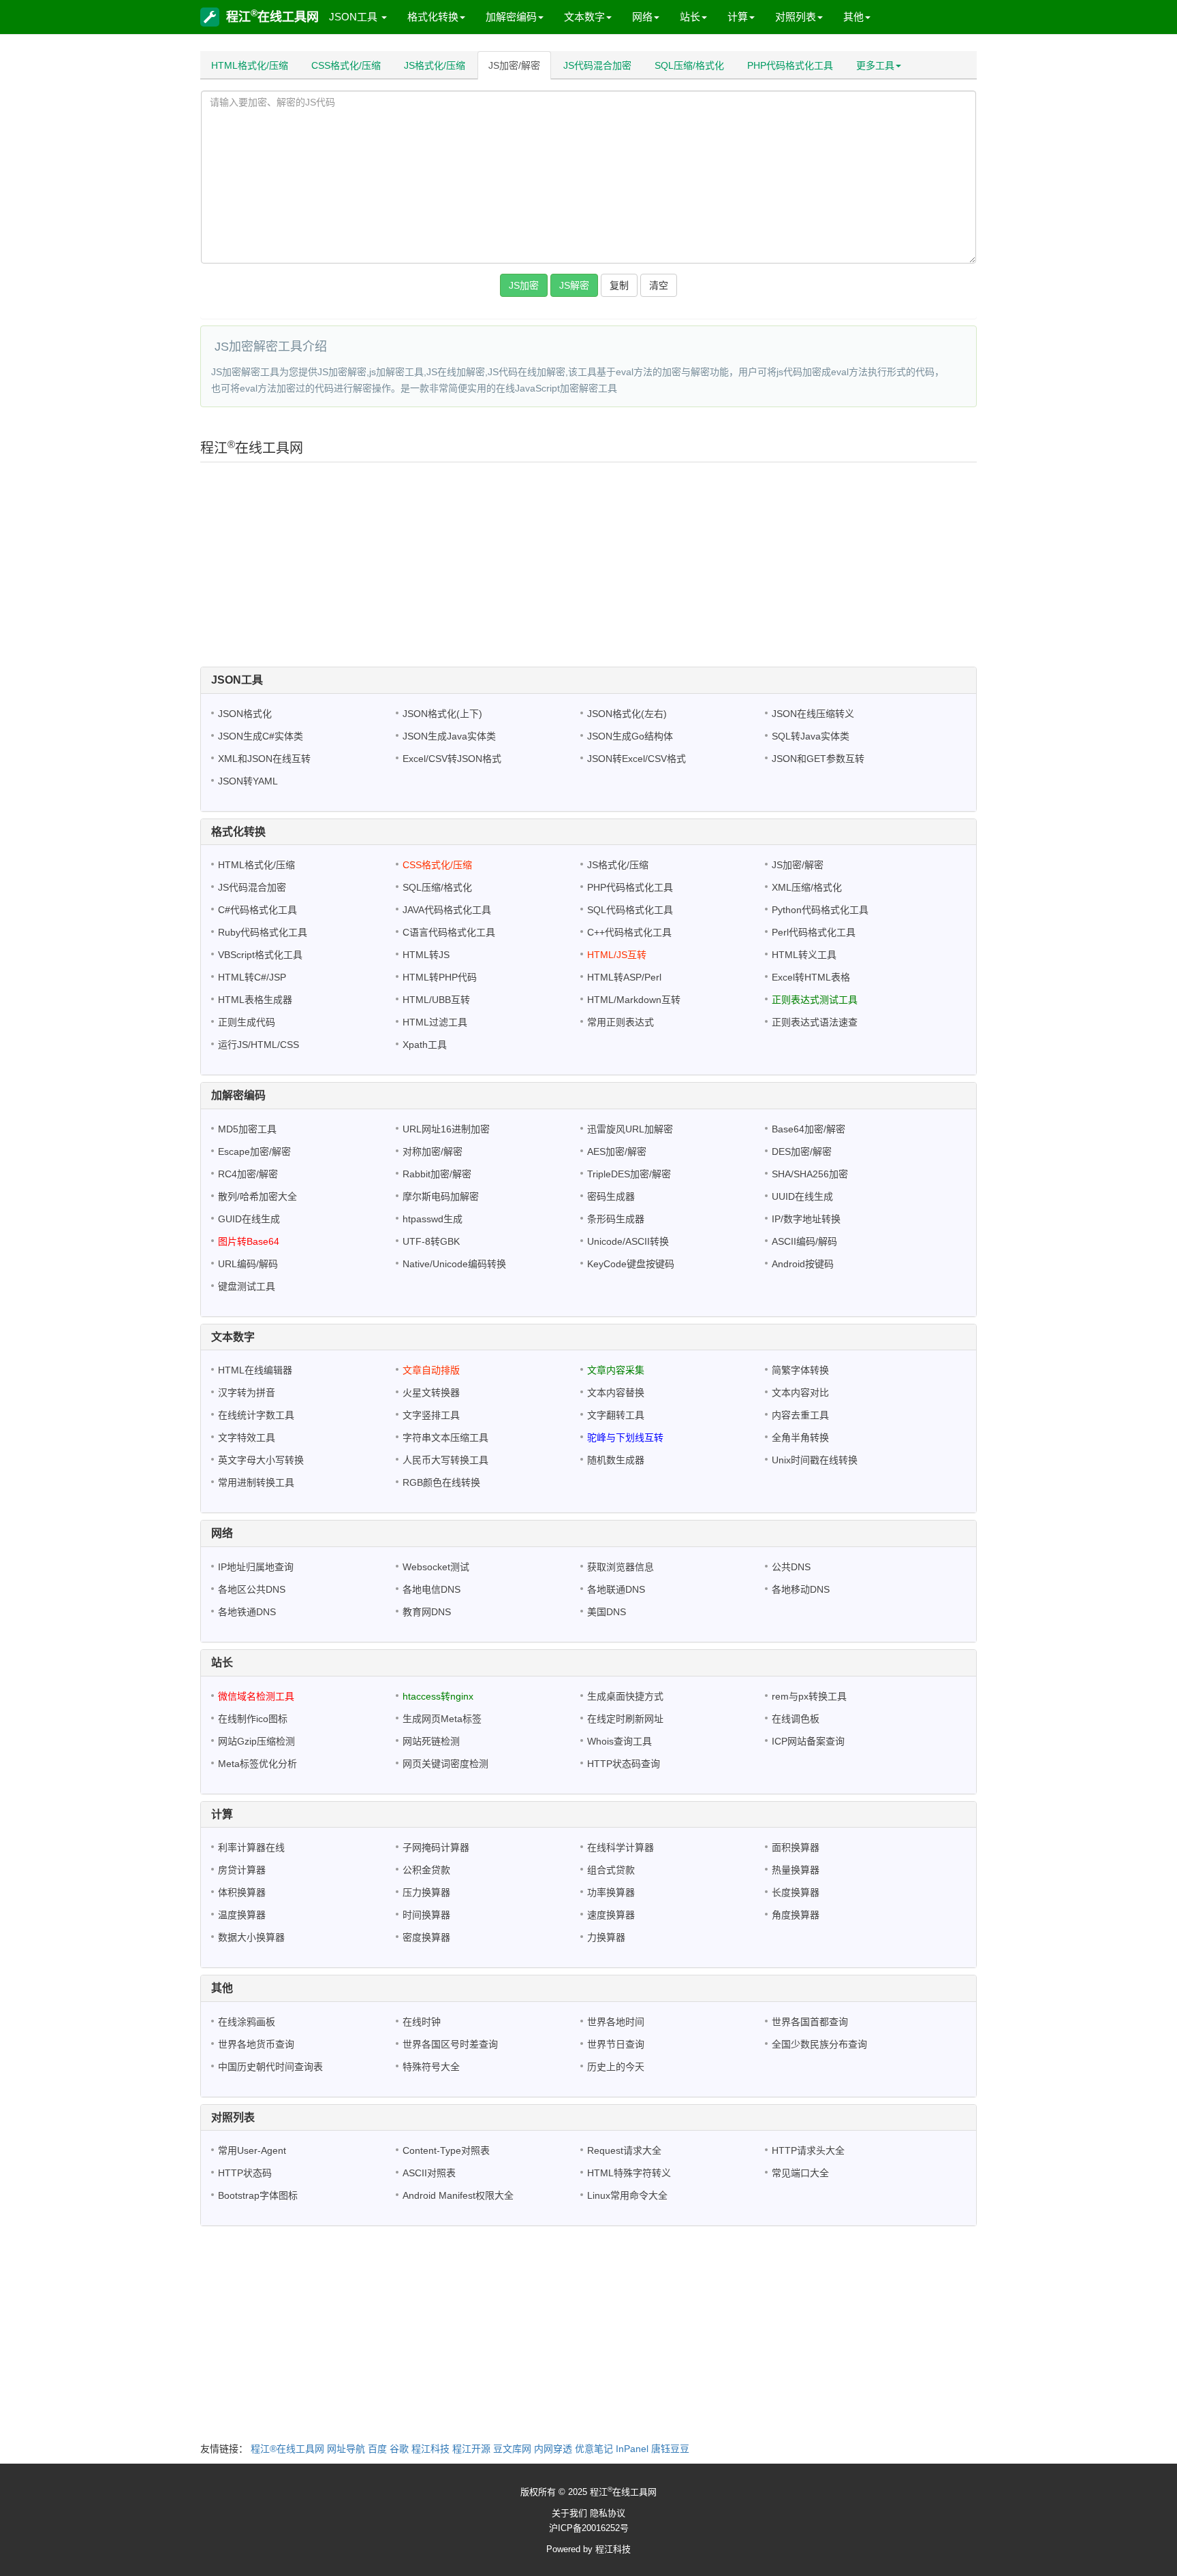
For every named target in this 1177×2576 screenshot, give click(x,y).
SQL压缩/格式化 (689, 65)
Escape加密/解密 (254, 1151)
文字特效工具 (247, 1437)
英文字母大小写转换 (261, 1460)
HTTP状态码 (245, 2173)
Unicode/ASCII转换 (628, 1241)
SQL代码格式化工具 (630, 910)
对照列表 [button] (796, 17)
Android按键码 (803, 1264)
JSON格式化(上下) (442, 714)
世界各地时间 (616, 2022)
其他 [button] (853, 17)
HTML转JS (426, 955)
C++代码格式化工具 (629, 932)
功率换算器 (611, 1892)
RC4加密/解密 (248, 1174)
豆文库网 (512, 2449)
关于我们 (569, 2513)
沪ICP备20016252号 (589, 2528)
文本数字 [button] (584, 17)
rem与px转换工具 (809, 1696)
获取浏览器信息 (621, 1567)
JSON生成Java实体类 (449, 736)
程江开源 (471, 2449)
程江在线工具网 (272, 16)
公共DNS (791, 1567)
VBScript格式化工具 (260, 955)
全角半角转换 (800, 1437)
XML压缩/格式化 (807, 887)
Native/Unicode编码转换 (454, 1264)
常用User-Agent (252, 2150)
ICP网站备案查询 (808, 1741)
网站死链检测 (431, 1741)
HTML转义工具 (804, 955)
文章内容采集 (616, 1370)
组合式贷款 (611, 1870)
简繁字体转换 (800, 1370)
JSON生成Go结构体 (630, 736)
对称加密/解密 (433, 1151)
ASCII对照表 (429, 2173)
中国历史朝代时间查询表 (270, 2067)
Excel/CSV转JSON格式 (452, 759)
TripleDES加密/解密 (629, 1174)
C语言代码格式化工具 (449, 932)
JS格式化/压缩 (435, 65)
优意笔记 (594, 2449)
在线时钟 (422, 2022)
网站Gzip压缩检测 (256, 1741)
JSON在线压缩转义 (813, 714)
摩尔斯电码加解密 (441, 1196)
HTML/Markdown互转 (634, 1000)
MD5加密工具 (247, 1129)
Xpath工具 (425, 1045)
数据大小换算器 (251, 1937)
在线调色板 (796, 1719)
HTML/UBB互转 (436, 1000)
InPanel (632, 2449)
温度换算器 (242, 1915)
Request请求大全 (624, 2150)
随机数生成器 (616, 1460)
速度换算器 (611, 1915)
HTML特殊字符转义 (629, 2173)
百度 (377, 2449)
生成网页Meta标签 (442, 1719)
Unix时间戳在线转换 (815, 1460)
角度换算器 (796, 1915)
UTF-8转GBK (431, 1241)
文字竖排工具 (431, 1415)
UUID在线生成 (802, 1196)
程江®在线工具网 (287, 2449)
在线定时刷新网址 (625, 1719)
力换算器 (606, 1937)
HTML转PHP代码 (440, 977)
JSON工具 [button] (355, 17)
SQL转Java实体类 (811, 736)
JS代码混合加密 (597, 65)
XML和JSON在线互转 (264, 759)
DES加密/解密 (802, 1151)
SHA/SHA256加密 (810, 1174)
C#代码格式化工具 (257, 910)
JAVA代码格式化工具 (447, 910)
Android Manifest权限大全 (458, 2195)
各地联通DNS (616, 1589)
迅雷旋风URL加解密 (630, 1129)
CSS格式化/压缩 (346, 65)
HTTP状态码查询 (624, 1764)
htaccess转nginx (438, 1696)
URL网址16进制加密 (446, 1129)
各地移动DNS (801, 1589)
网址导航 (346, 2449)
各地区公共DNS (252, 1589)
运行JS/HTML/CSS (258, 1045)
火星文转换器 (431, 1393)
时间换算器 (426, 1915)
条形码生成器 (616, 1219)
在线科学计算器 (621, 1847)
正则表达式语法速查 (815, 1022)
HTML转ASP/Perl (624, 977)
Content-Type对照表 (446, 2150)
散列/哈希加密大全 (257, 1196)
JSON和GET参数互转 (818, 759)
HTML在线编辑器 (255, 1370)
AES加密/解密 (617, 1151)
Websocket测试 (436, 1567)
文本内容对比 (800, 1393)
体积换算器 (242, 1892)
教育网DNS (427, 1612)
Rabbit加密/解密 (437, 1174)
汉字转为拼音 (247, 1393)
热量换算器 (796, 1870)
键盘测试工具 (247, 1286)
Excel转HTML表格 (811, 977)
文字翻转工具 (616, 1415)
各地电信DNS (431, 1589)
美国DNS (607, 1612)
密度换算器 (426, 1937)
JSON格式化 (245, 714)
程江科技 (430, 2449)
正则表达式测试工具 (815, 1000)
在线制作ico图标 (253, 1719)
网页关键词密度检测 (445, 1764)
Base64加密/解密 (809, 1129)
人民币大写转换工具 (445, 1460)
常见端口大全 (800, 2173)
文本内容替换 (616, 1393)
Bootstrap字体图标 (258, 2195)
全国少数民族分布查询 (819, 2044)
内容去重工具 (800, 1415)
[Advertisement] (588, 568)
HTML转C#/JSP (252, 977)
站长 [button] (690, 17)
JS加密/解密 (514, 65)
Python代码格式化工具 (820, 910)
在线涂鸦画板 (247, 2022)
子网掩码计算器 (436, 1847)
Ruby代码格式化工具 (263, 932)
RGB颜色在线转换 (441, 1482)
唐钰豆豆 (670, 2449)
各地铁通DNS (247, 1612)
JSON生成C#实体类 (261, 736)
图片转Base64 (249, 1241)
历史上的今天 (616, 2067)
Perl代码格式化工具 (814, 932)
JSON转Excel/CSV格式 (637, 759)
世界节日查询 (616, 2044)
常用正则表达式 (621, 1022)
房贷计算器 (242, 1870)
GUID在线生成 (249, 1219)
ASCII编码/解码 (804, 1241)
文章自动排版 (431, 1370)
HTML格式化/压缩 (250, 65)
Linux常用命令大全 (627, 2195)
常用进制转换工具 (256, 1482)
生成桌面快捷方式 (625, 1696)
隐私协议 (608, 2513)
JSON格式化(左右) (627, 714)
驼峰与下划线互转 (625, 1437)
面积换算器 (796, 1847)
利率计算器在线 (251, 1847)
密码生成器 (611, 1196)
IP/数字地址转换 (806, 1219)
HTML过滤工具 (435, 1022)
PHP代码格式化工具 (790, 65)
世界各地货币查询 (256, 2044)
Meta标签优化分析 (257, 1764)
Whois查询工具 (619, 1741)
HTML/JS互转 (617, 955)
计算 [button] (738, 17)
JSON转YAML (248, 781)
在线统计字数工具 (256, 1415)
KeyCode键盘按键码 (631, 1264)
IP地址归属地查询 (256, 1567)
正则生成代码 (247, 1022)
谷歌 (399, 2449)
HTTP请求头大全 (808, 2150)
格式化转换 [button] (433, 17)
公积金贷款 (426, 1870)
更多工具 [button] (875, 65)
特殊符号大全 (431, 2067)
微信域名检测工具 (256, 1696)
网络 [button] (642, 17)
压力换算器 (426, 1892)
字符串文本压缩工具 (445, 1437)
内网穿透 (553, 2449)
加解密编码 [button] (511, 17)
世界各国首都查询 (810, 2022)
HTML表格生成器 (255, 1000)
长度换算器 (796, 1892)
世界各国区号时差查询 (450, 2044)
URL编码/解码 (248, 1264)
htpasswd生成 (433, 1219)
